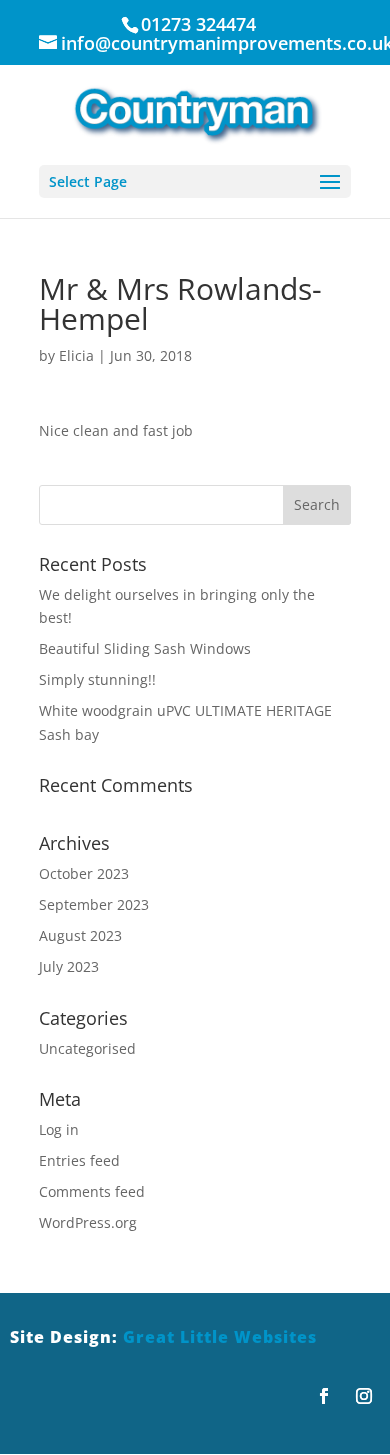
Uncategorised (87, 1048)
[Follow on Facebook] (324, 1396)
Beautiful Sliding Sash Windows (145, 648)
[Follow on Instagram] (364, 1396)
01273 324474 (198, 24)
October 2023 (84, 873)
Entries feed (79, 1160)
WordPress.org (88, 1222)
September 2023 (94, 904)
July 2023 (69, 966)
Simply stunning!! (97, 679)
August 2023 (80, 935)
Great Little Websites (220, 1337)
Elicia (76, 355)
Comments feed (92, 1191)
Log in (59, 1129)
